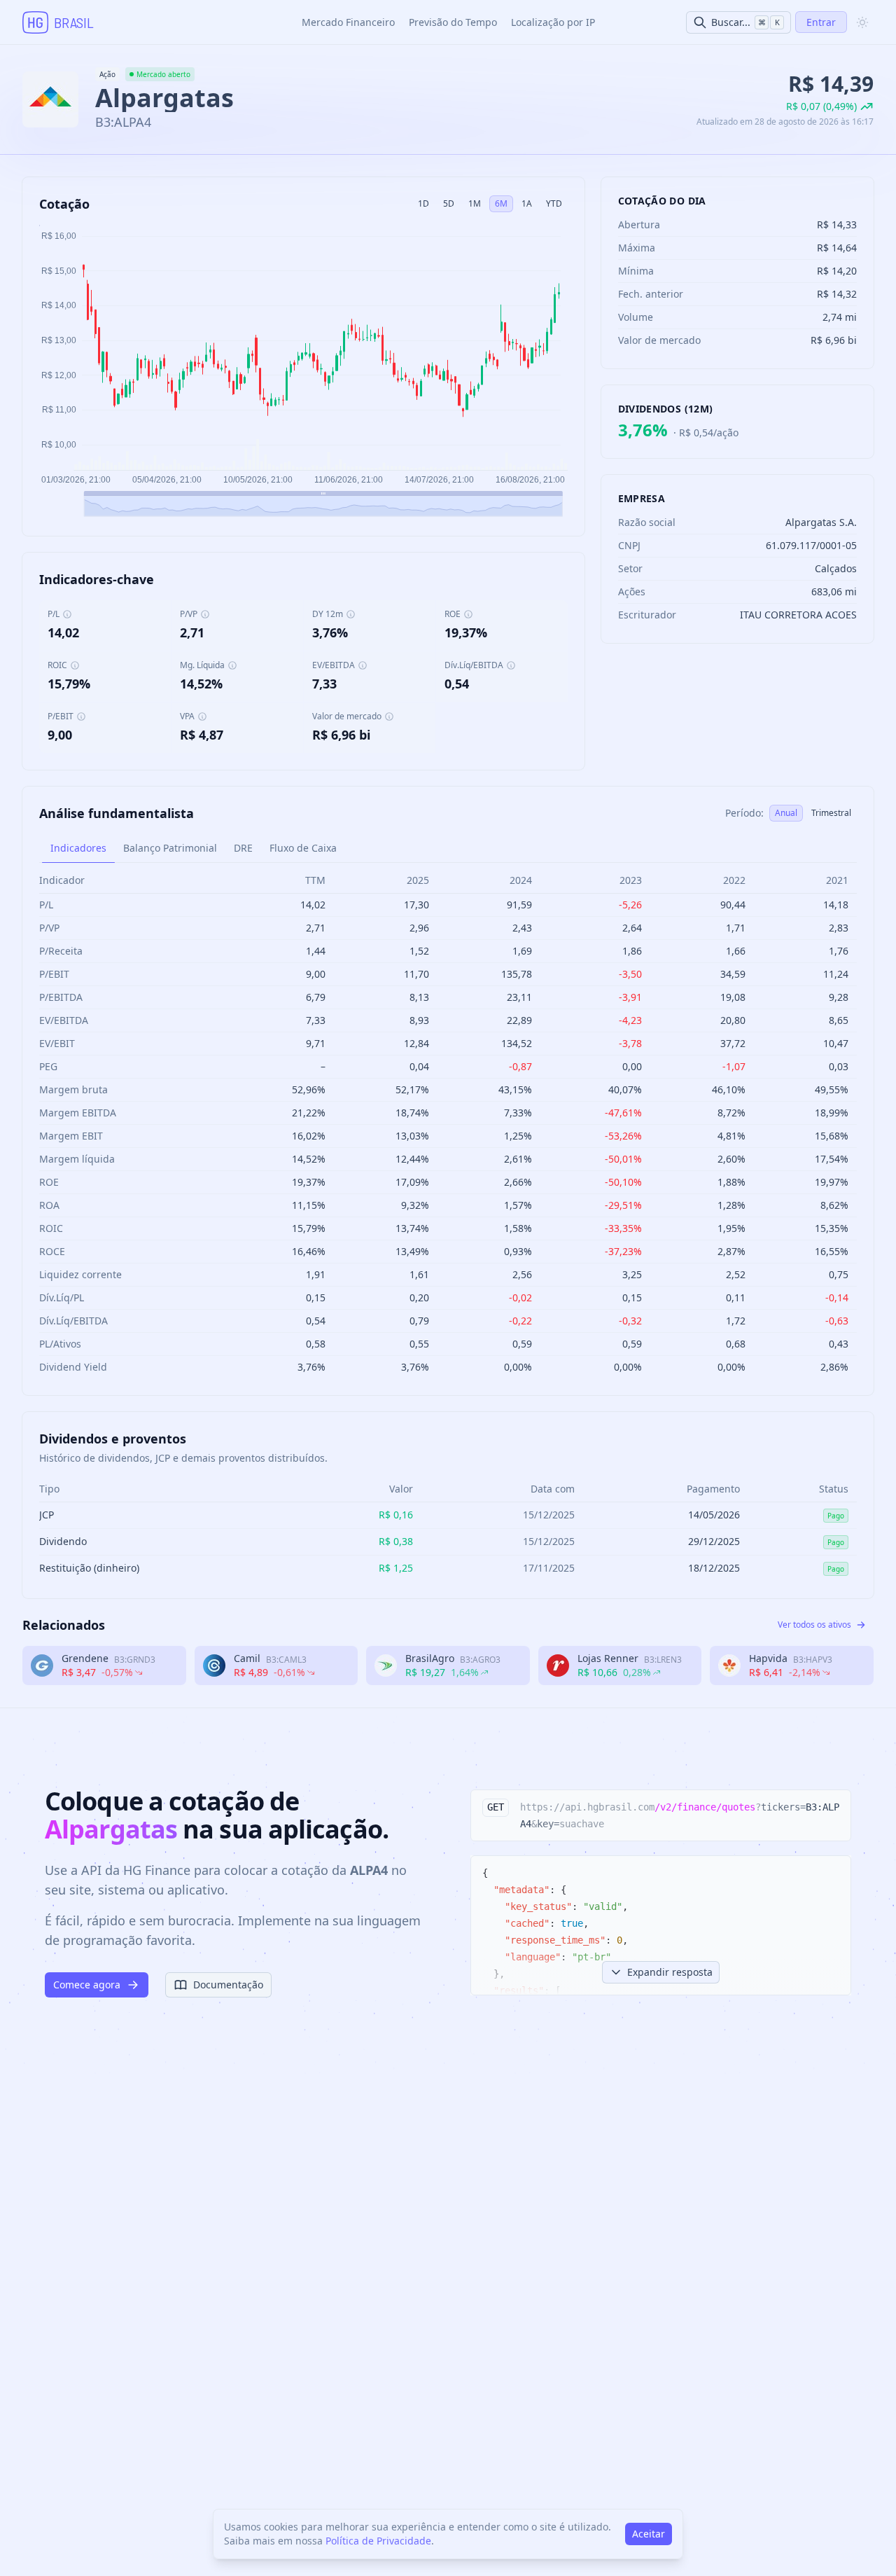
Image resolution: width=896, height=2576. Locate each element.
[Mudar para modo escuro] (862, 22)
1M (475, 203)
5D (449, 203)
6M (501, 203)
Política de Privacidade (378, 2541)
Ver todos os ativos (814, 1625)
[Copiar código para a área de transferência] (834, 1807)
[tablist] (448, 849)
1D (423, 203)
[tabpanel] (448, 1123)
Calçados (836, 568)
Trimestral (831, 813)
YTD (554, 203)
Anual (786, 813)
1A (527, 203)
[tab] (78, 848)
